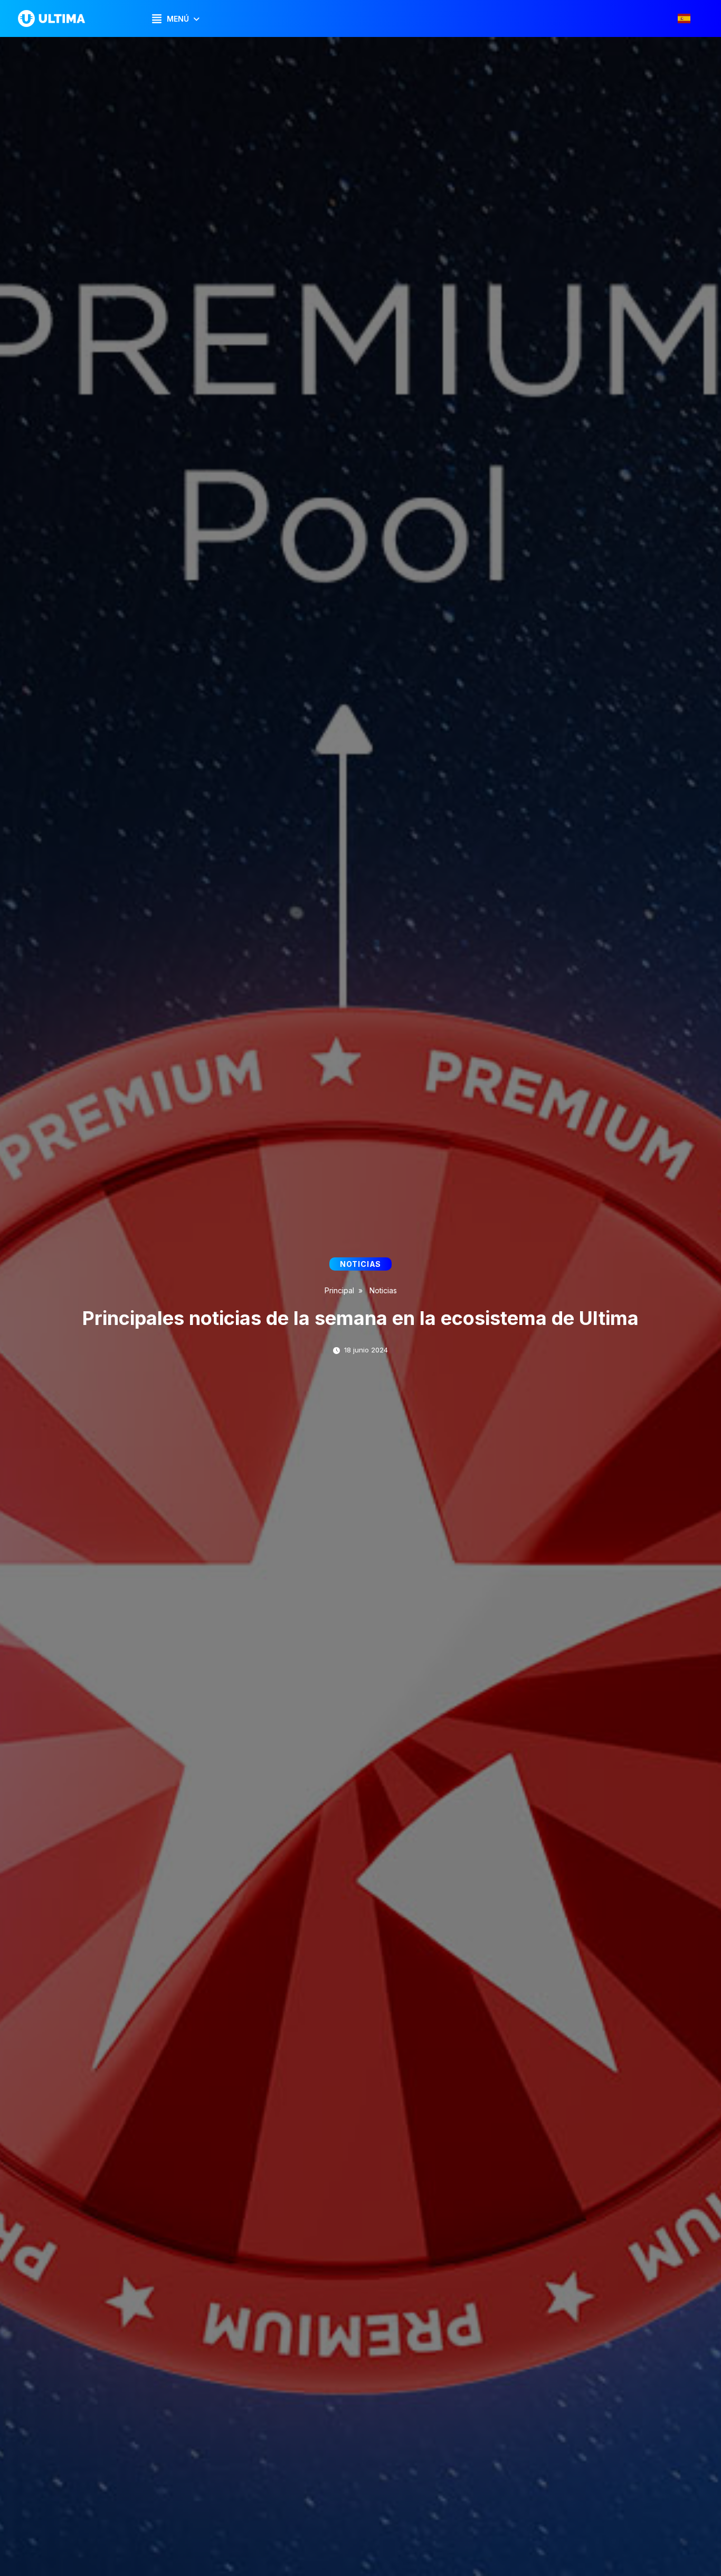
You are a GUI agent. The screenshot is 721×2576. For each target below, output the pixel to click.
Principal (339, 1290)
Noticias (383, 1290)
